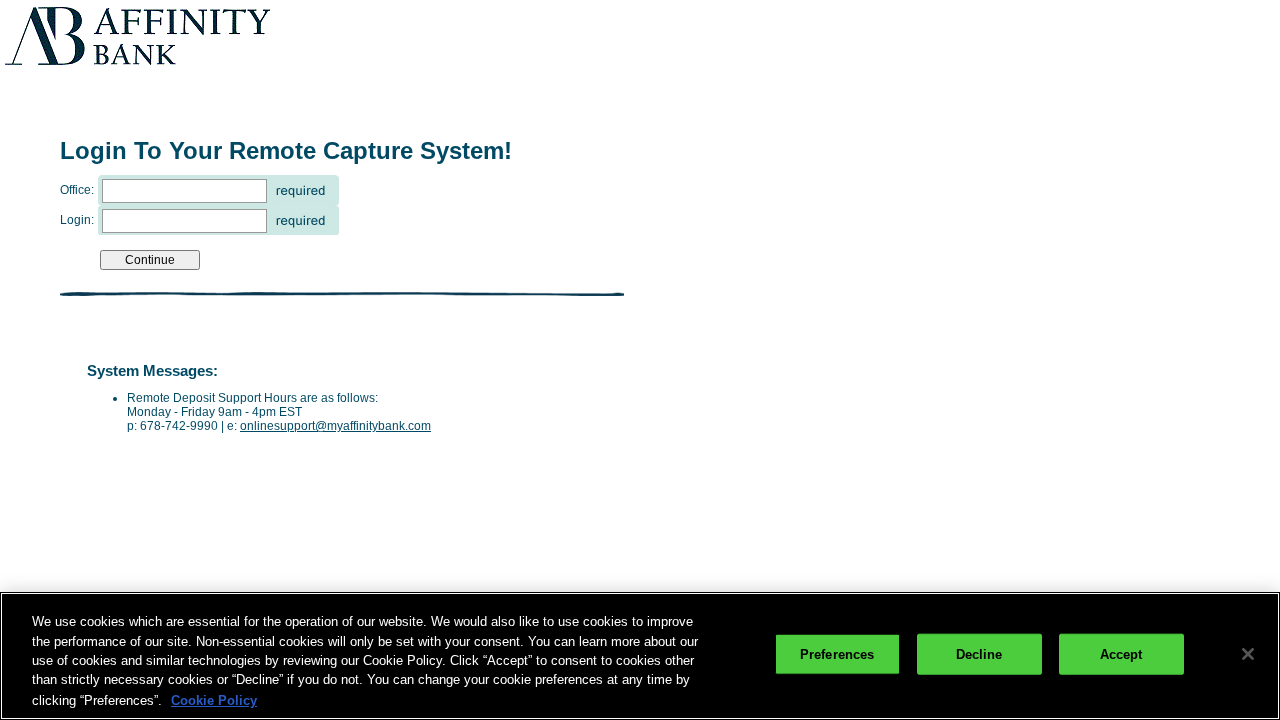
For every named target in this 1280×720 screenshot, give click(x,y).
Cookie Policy (214, 699)
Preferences (837, 654)
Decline (979, 654)
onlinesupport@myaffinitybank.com (335, 426)
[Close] (1248, 654)
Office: (77, 190)
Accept (1121, 654)
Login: (77, 220)
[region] (640, 656)
